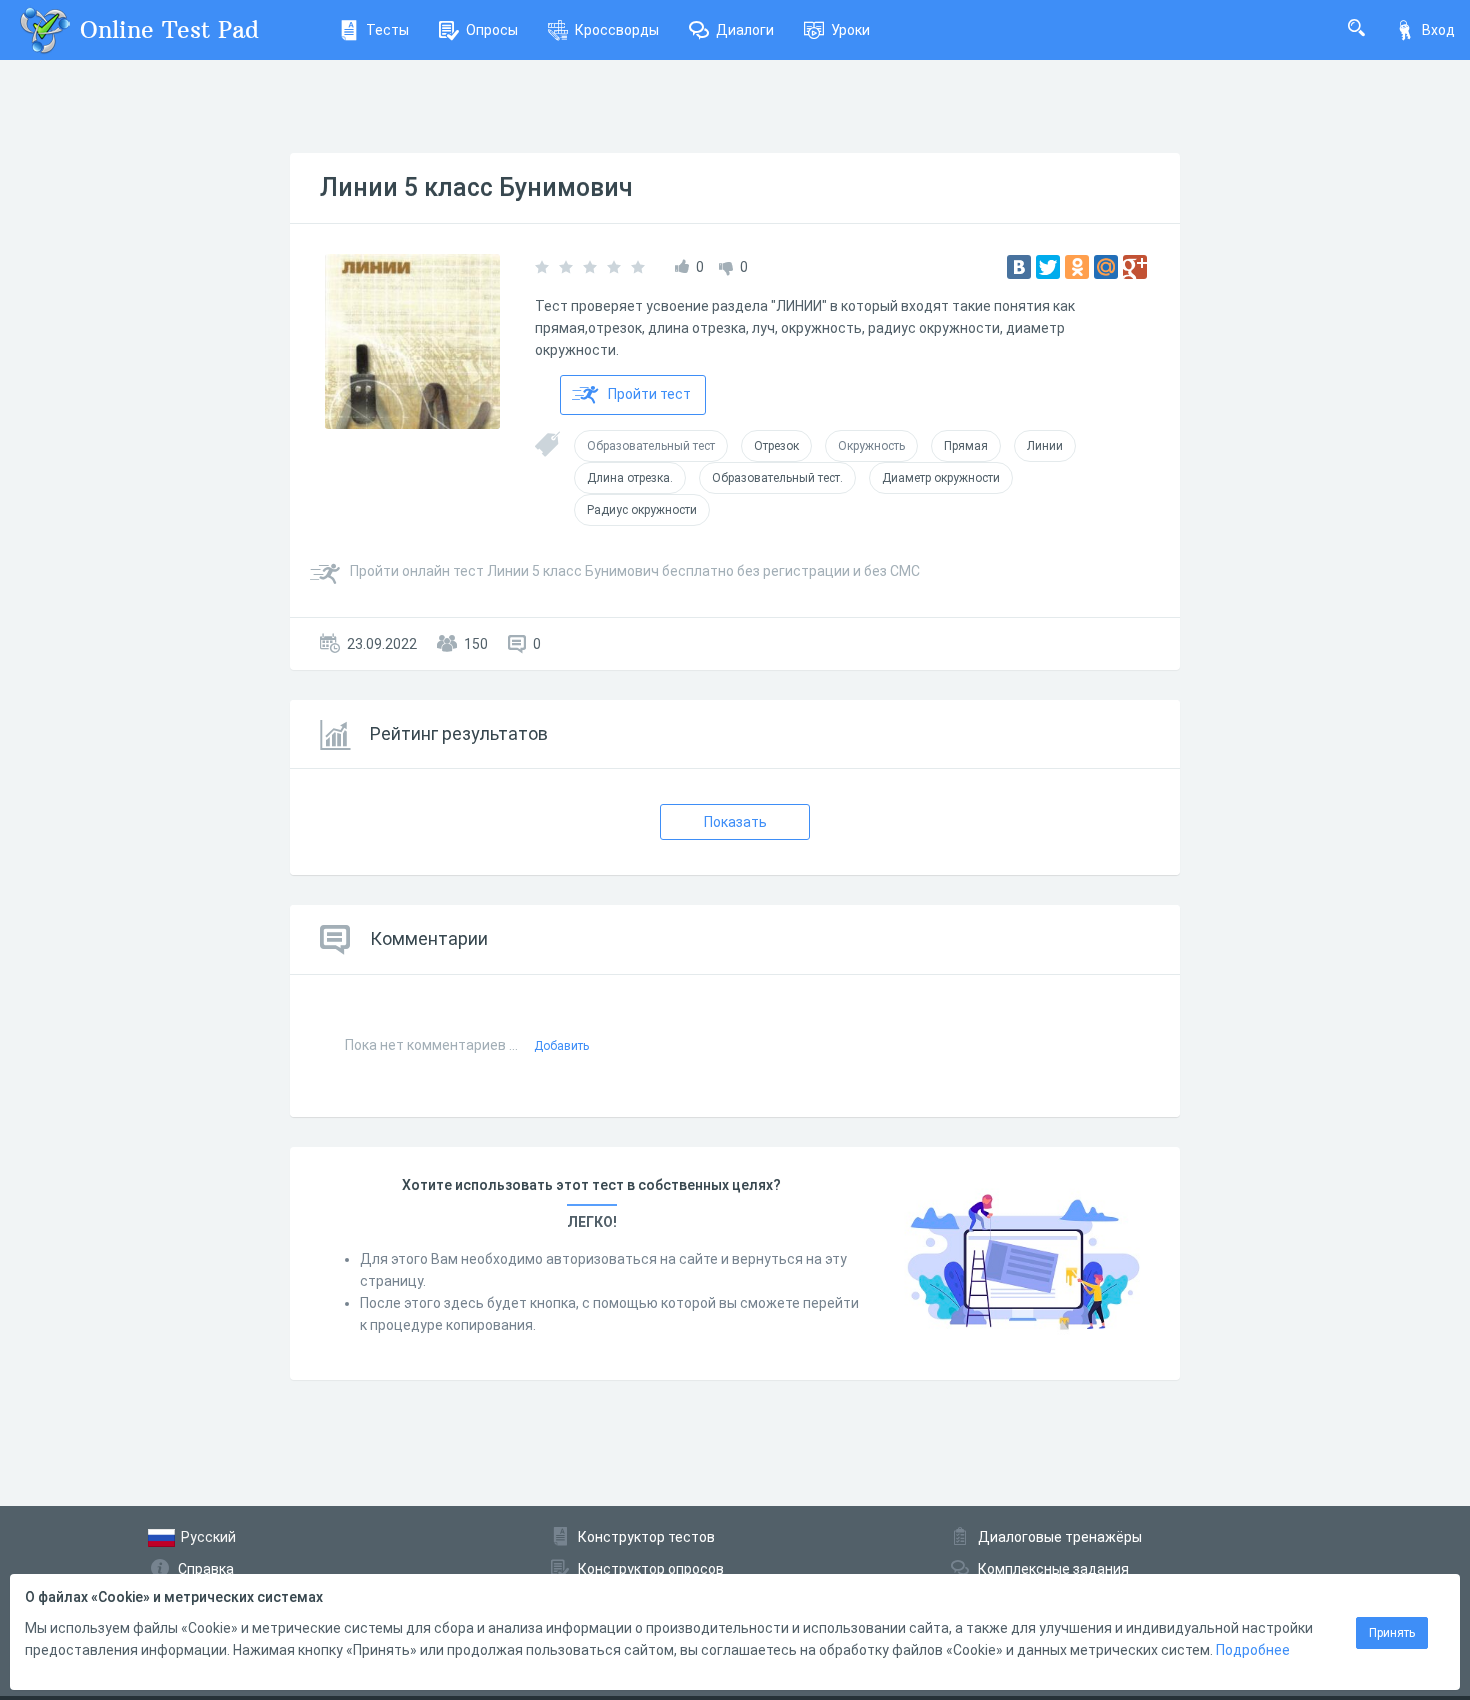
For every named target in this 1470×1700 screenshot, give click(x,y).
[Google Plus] (1135, 267)
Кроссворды (617, 30)
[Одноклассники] (1077, 267)
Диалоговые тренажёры (1060, 1537)
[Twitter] (1048, 267)
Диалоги (745, 30)
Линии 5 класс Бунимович (476, 187)
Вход (1438, 30)
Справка (206, 1569)
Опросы (492, 30)
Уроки (850, 30)
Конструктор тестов (646, 1537)
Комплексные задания (1053, 1569)
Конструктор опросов (651, 1569)
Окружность (871, 446)
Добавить (561, 1046)
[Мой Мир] (1106, 267)
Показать (735, 822)
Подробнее (1253, 1650)
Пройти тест (649, 394)
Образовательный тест (651, 446)
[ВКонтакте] (1019, 267)
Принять (1392, 1633)
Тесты (387, 30)
